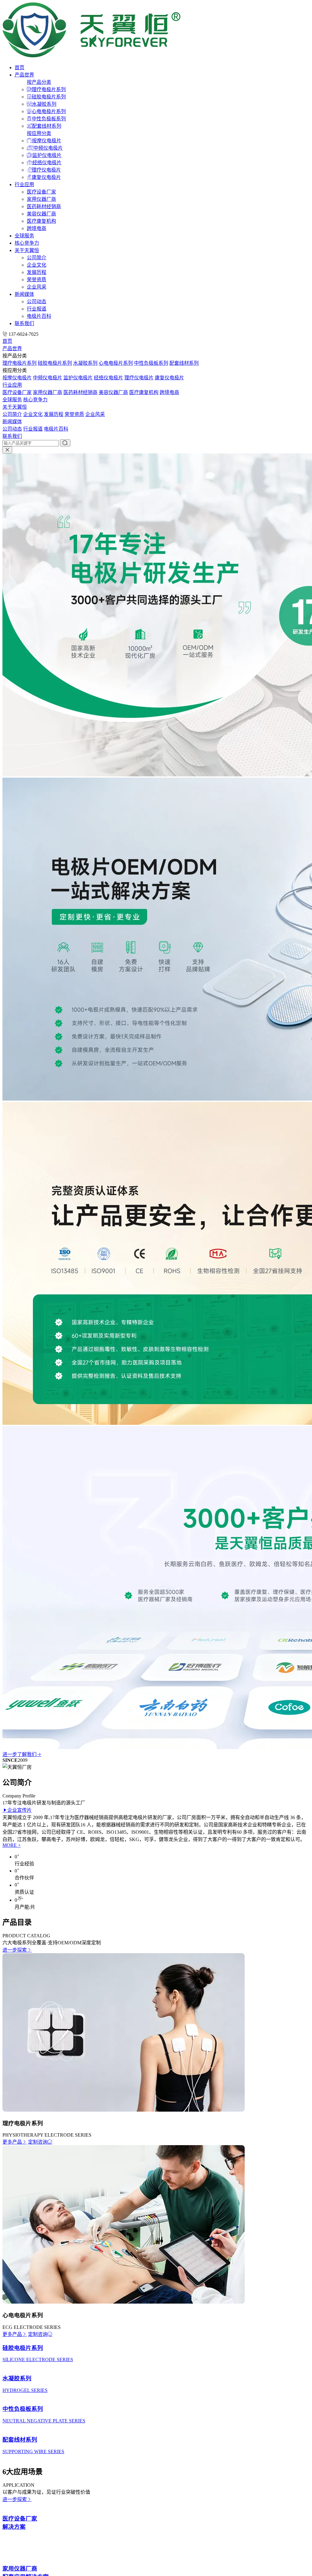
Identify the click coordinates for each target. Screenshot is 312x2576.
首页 (19, 67)
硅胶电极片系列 (49, 97)
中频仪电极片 (48, 148)
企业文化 (37, 265)
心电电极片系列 (49, 111)
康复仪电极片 (46, 177)
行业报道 (37, 309)
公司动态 (37, 302)
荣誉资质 (37, 280)
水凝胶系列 (44, 104)
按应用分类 (39, 133)
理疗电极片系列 (49, 89)
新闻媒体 (24, 294)
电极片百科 (39, 316)
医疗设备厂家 (41, 192)
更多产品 (12, 2142)
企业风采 (37, 287)
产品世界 (24, 75)
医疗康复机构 (41, 221)
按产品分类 (39, 82)
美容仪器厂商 (41, 214)
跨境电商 (37, 228)
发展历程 (37, 272)
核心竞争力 (27, 243)
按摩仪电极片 (47, 141)
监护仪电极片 (47, 155)
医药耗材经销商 (44, 206)
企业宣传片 (19, 1810)
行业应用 (24, 185)
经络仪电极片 (47, 163)
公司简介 (37, 258)
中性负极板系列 (49, 119)
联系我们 (24, 323)
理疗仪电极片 (46, 170)
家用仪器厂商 (41, 199)
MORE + (12, 1845)
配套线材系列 (47, 126)
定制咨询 (38, 2142)
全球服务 (24, 236)
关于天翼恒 (27, 250)
